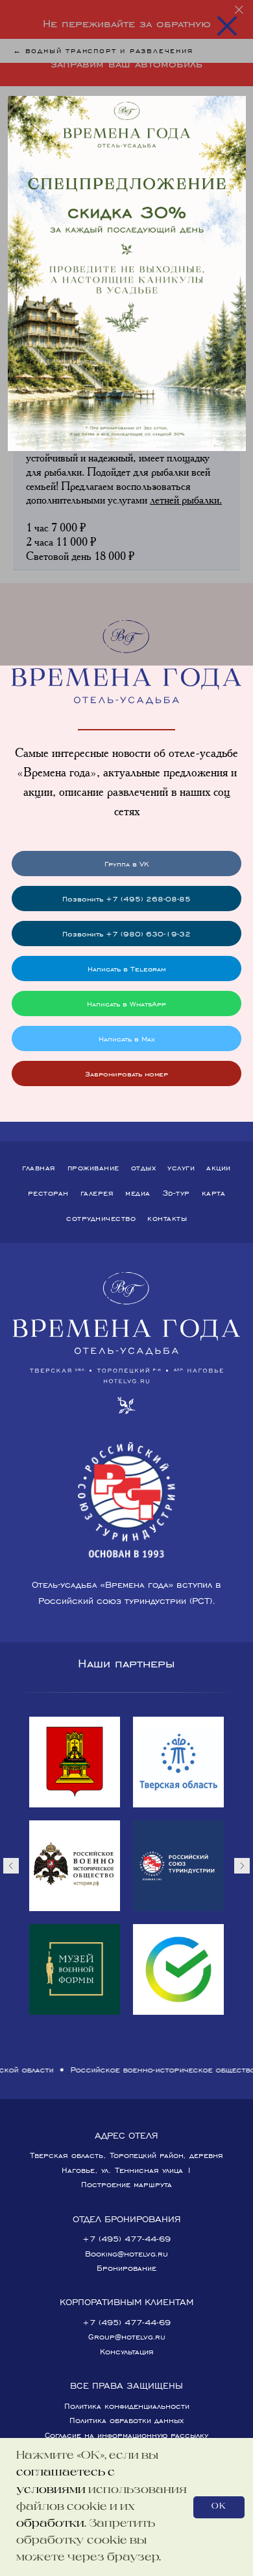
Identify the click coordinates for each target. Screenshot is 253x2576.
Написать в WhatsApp (126, 1004)
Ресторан (48, 1193)
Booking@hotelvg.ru (126, 2254)
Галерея (97, 1193)
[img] (127, 274)
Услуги (181, 1167)
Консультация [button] (127, 2351)
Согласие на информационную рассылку (126, 2435)
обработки (50, 2524)
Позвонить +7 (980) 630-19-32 (126, 934)
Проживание (93, 1167)
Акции (219, 1167)
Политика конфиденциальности (127, 2406)
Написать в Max (127, 1039)
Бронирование (126, 2268)
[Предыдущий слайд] (11, 1866)
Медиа (138, 1193)
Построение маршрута (126, 2184)
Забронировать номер (126, 1073)
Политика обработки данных (126, 2420)
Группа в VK (127, 864)
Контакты (167, 1218)
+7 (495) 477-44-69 (126, 2239)
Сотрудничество (101, 1218)
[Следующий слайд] (242, 1866)
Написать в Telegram (127, 969)
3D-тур (176, 1193)
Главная (39, 1167)
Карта (214, 1193)
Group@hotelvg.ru (127, 2337)
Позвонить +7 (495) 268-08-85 (126, 899)
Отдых (144, 1167)
